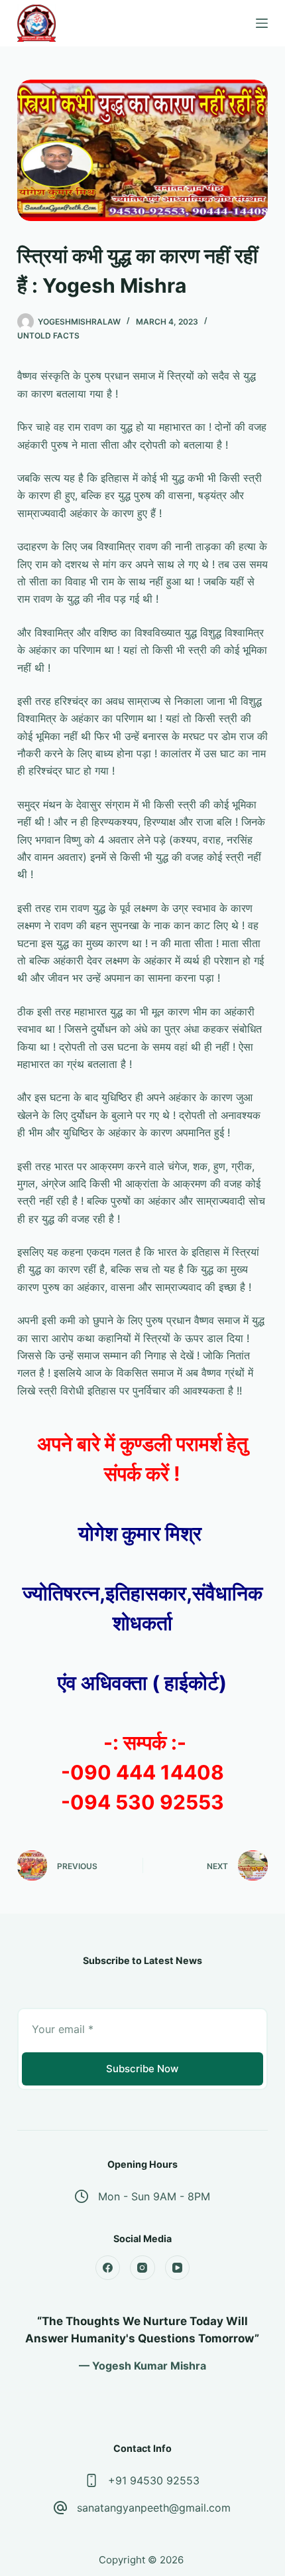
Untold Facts (48, 336)
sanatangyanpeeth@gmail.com (154, 2508)
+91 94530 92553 (154, 2480)
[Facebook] (108, 2268)
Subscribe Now (142, 2069)
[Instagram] (142, 2268)
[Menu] (262, 23)
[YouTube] (178, 2268)
